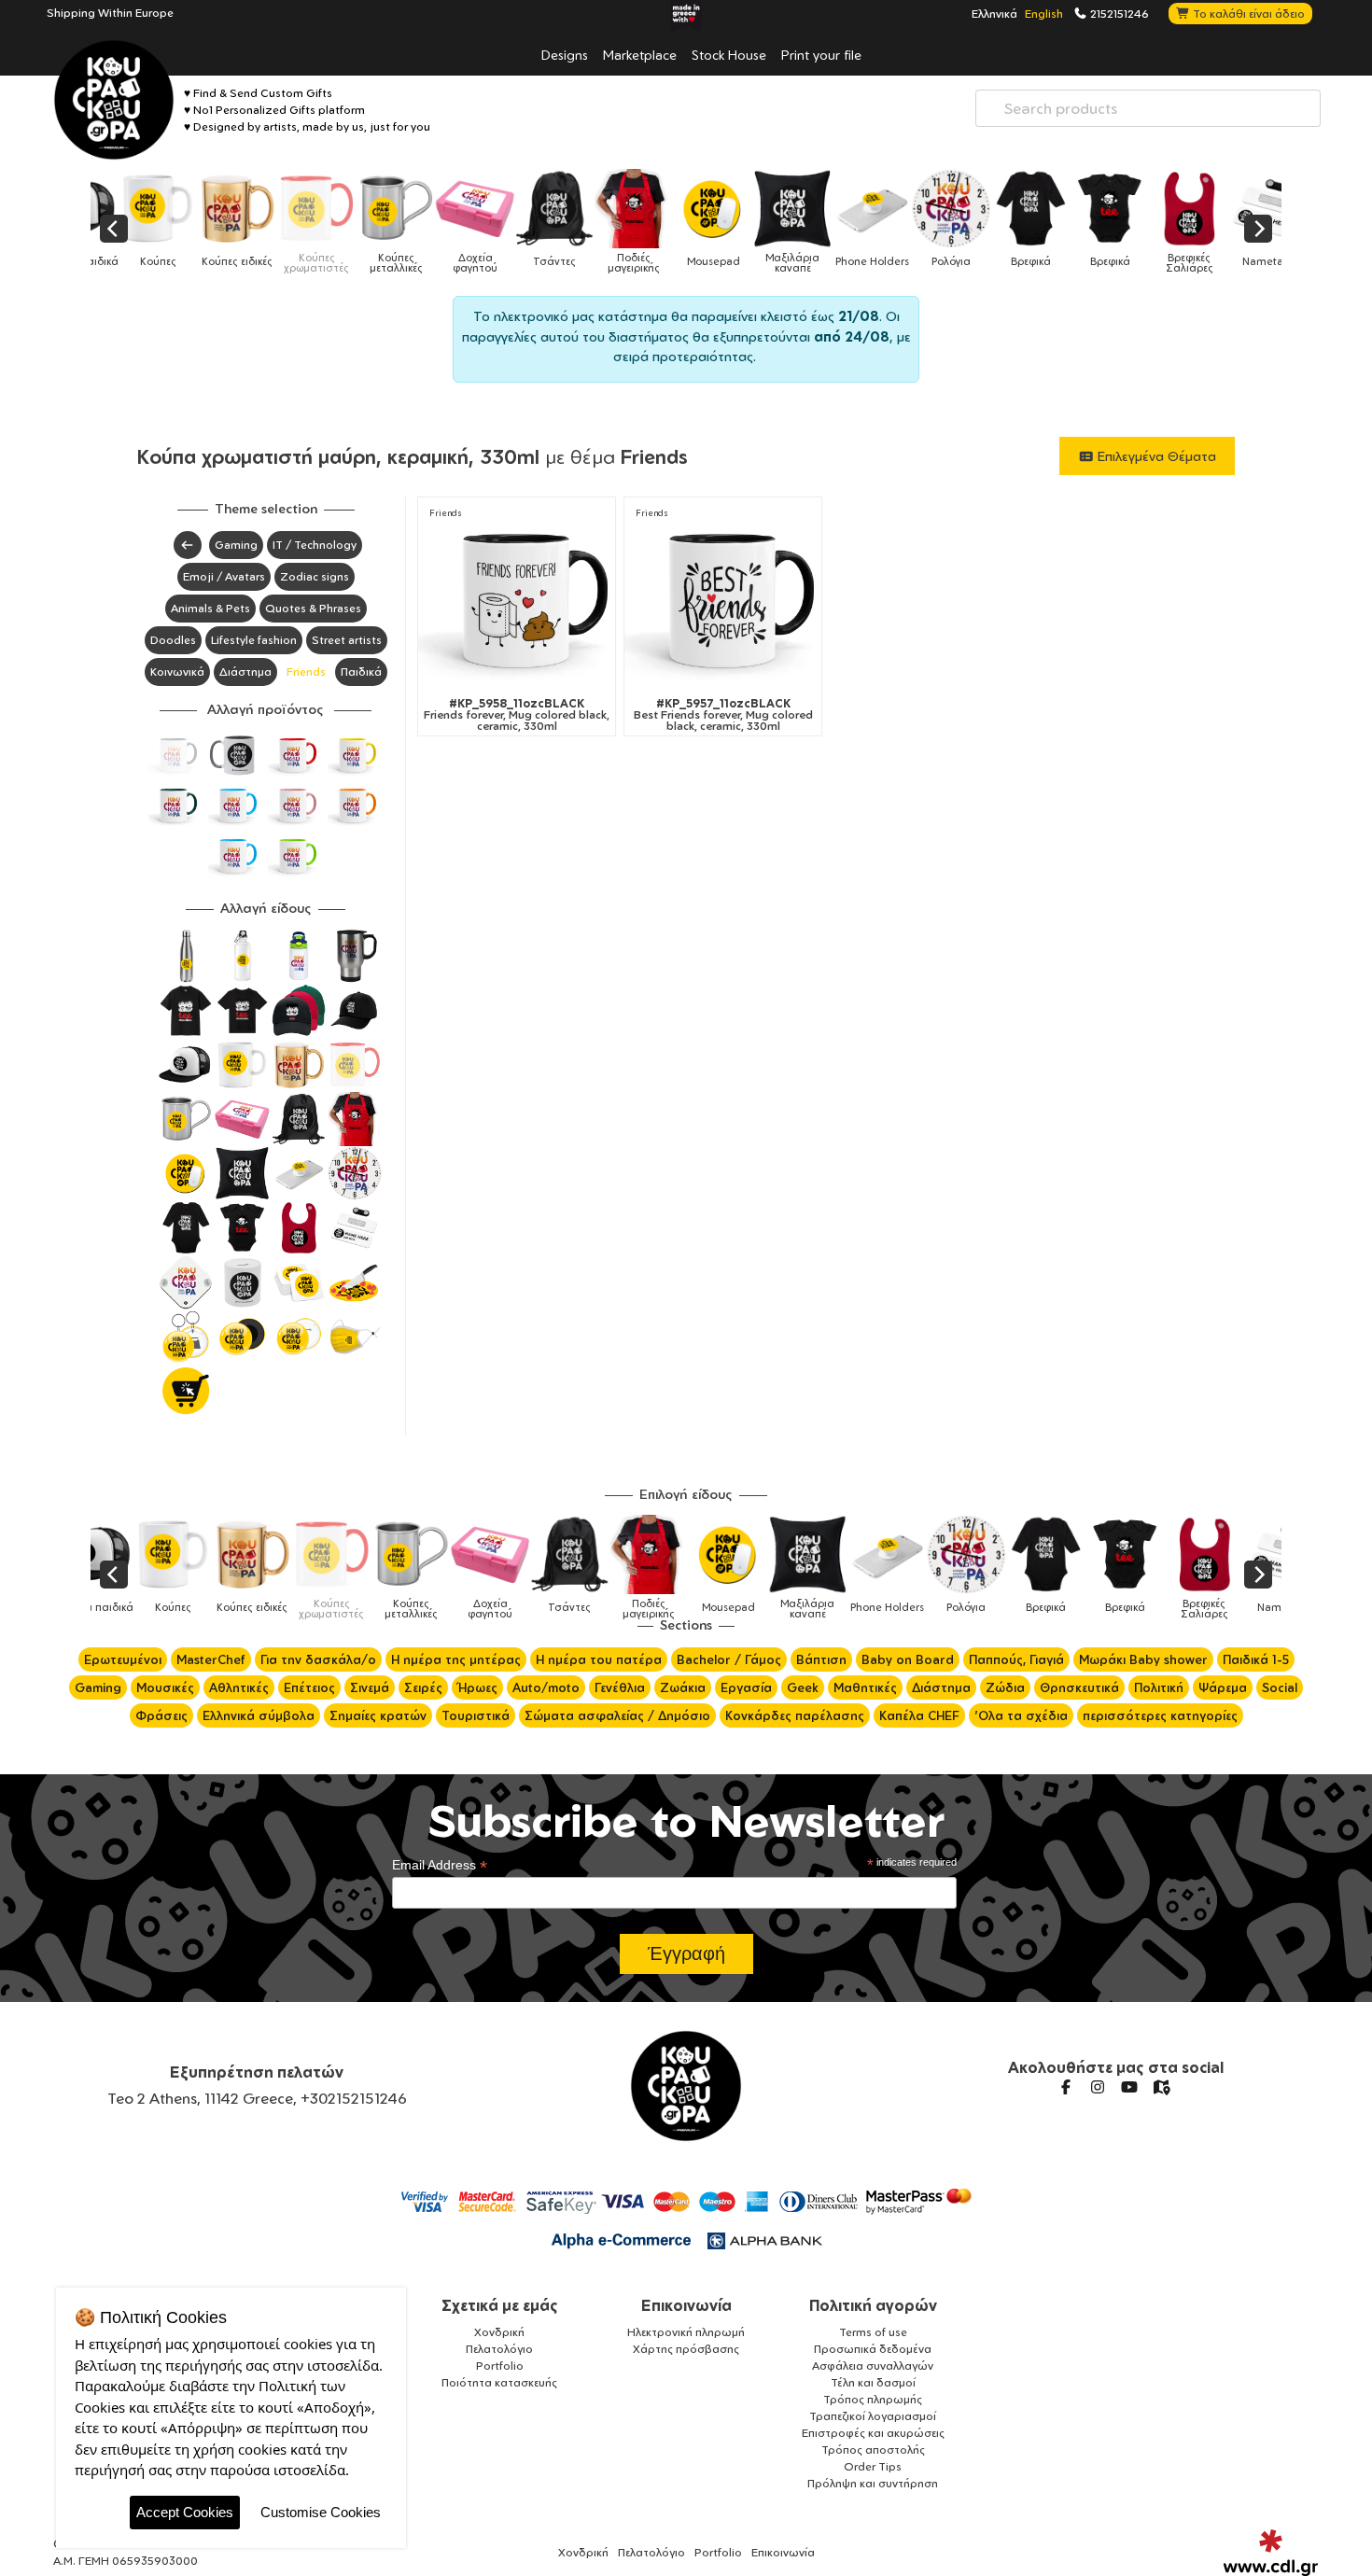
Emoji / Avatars (224, 576)
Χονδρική (499, 2332)
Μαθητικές (865, 1687)
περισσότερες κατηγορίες (1160, 1715)
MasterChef (211, 1659)
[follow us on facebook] (1066, 2087)
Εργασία (746, 1687)
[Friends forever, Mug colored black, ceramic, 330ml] (517, 600)
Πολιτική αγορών (873, 2305)
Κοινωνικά (177, 672)
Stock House (729, 54)
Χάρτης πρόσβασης (686, 2349)
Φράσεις (161, 1715)
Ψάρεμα (1223, 1687)
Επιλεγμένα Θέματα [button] (1155, 456)
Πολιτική (1159, 1687)
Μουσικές (165, 1687)
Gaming (236, 545)
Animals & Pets (210, 608)
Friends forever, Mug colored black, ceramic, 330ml (517, 715)
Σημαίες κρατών (378, 1715)
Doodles (173, 640)
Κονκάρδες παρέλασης (795, 1715)
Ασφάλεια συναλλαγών (873, 2366)
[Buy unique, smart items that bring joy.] (114, 100)
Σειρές (423, 1687)
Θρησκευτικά (1079, 1687)
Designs (565, 54)
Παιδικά (361, 672)
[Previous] (114, 229)
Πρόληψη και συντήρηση (873, 2483)
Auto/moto (546, 1687)
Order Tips (873, 2466)
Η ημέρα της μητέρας (456, 1659)
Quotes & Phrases (313, 608)
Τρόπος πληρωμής (873, 2399)
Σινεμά (370, 1687)
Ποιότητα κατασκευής (499, 2382)
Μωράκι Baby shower (1143, 1659)
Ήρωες (477, 1687)
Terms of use (873, 2332)
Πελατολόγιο (499, 2349)
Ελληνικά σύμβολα (259, 1715)
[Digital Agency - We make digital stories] (1271, 2553)
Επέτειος (309, 1687)
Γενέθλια (620, 1687)
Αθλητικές (239, 1687)
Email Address (440, 1865)
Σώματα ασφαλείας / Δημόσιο (617, 1715)
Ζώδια (1005, 1687)
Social (1280, 1687)
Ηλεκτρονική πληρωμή (686, 2332)
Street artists (347, 640)
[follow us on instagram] (1098, 2087)
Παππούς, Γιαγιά (1016, 1659)
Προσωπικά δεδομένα (873, 2349)
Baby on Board (908, 1659)
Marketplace (640, 54)
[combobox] (1148, 108)
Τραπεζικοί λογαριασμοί (873, 2416)
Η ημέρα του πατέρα (599, 1659)
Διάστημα (245, 672)
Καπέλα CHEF (919, 1715)
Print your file (821, 54)
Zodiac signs (315, 576)
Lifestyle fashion (254, 640)
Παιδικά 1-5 (1256, 1659)
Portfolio (500, 2366)
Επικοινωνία (686, 2305)
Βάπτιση (821, 1659)
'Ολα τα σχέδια (1021, 1715)
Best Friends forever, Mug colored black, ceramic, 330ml (723, 715)
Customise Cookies (321, 2512)
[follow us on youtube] (1129, 2087)
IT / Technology (315, 545)
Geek (803, 1687)
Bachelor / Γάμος (729, 1659)
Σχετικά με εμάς (500, 2305)
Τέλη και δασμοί (873, 2382)
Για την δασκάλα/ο (318, 1659)
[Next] (1258, 229)
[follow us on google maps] (1161, 2087)
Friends (306, 672)
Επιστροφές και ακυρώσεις (873, 2433)
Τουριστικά (476, 1715)
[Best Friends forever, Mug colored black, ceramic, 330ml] (723, 600)
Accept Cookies (185, 2512)
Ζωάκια (683, 1687)
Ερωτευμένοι (123, 1659)
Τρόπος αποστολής (873, 2450)
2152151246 (1118, 13)
